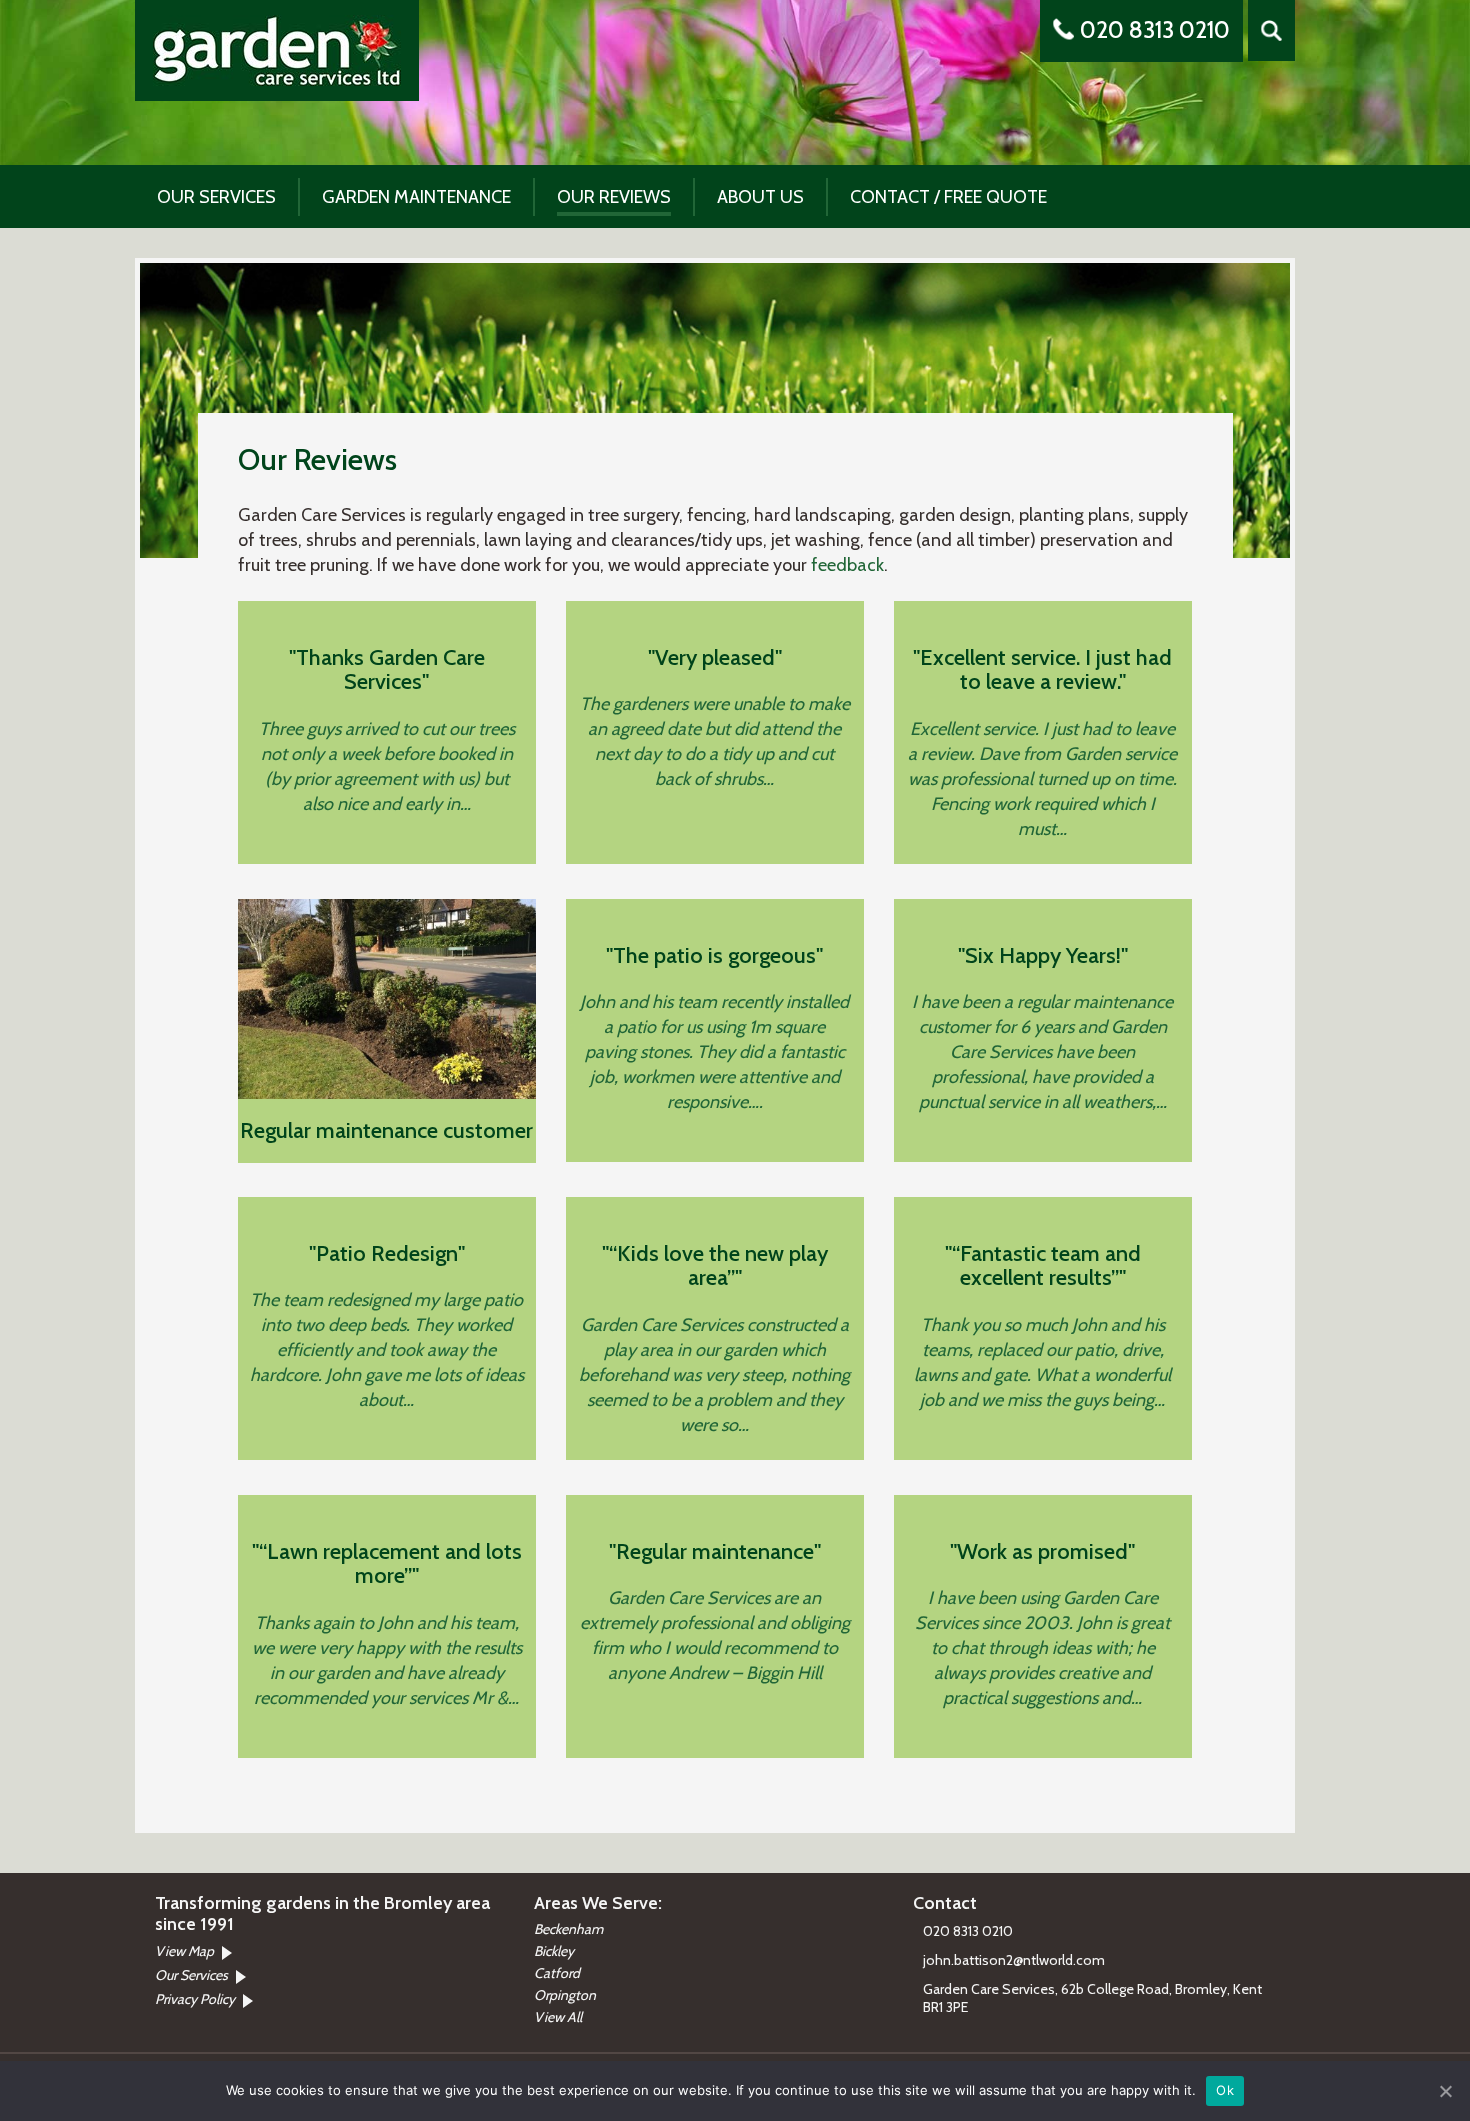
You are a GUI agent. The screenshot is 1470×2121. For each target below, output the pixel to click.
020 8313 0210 (1155, 30)
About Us (760, 198)
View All (558, 2017)
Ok (1225, 2090)
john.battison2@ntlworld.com (1014, 1960)
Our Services (216, 198)
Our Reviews (614, 198)
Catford (557, 1973)
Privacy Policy (195, 1999)
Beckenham (568, 1929)
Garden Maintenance (416, 198)
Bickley (554, 1951)
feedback (847, 565)
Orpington (565, 1995)
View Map (184, 1951)
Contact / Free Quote (948, 198)
